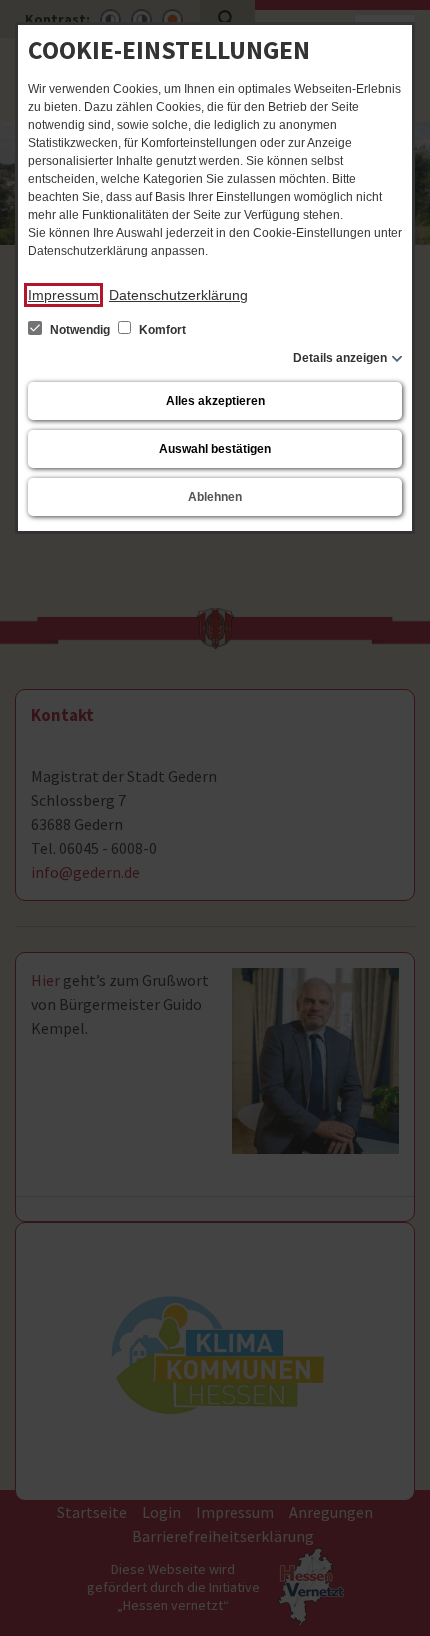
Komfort (161, 330)
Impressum (63, 295)
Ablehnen (215, 497)
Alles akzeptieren (215, 401)
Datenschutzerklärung (178, 295)
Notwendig (80, 330)
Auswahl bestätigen (215, 449)
